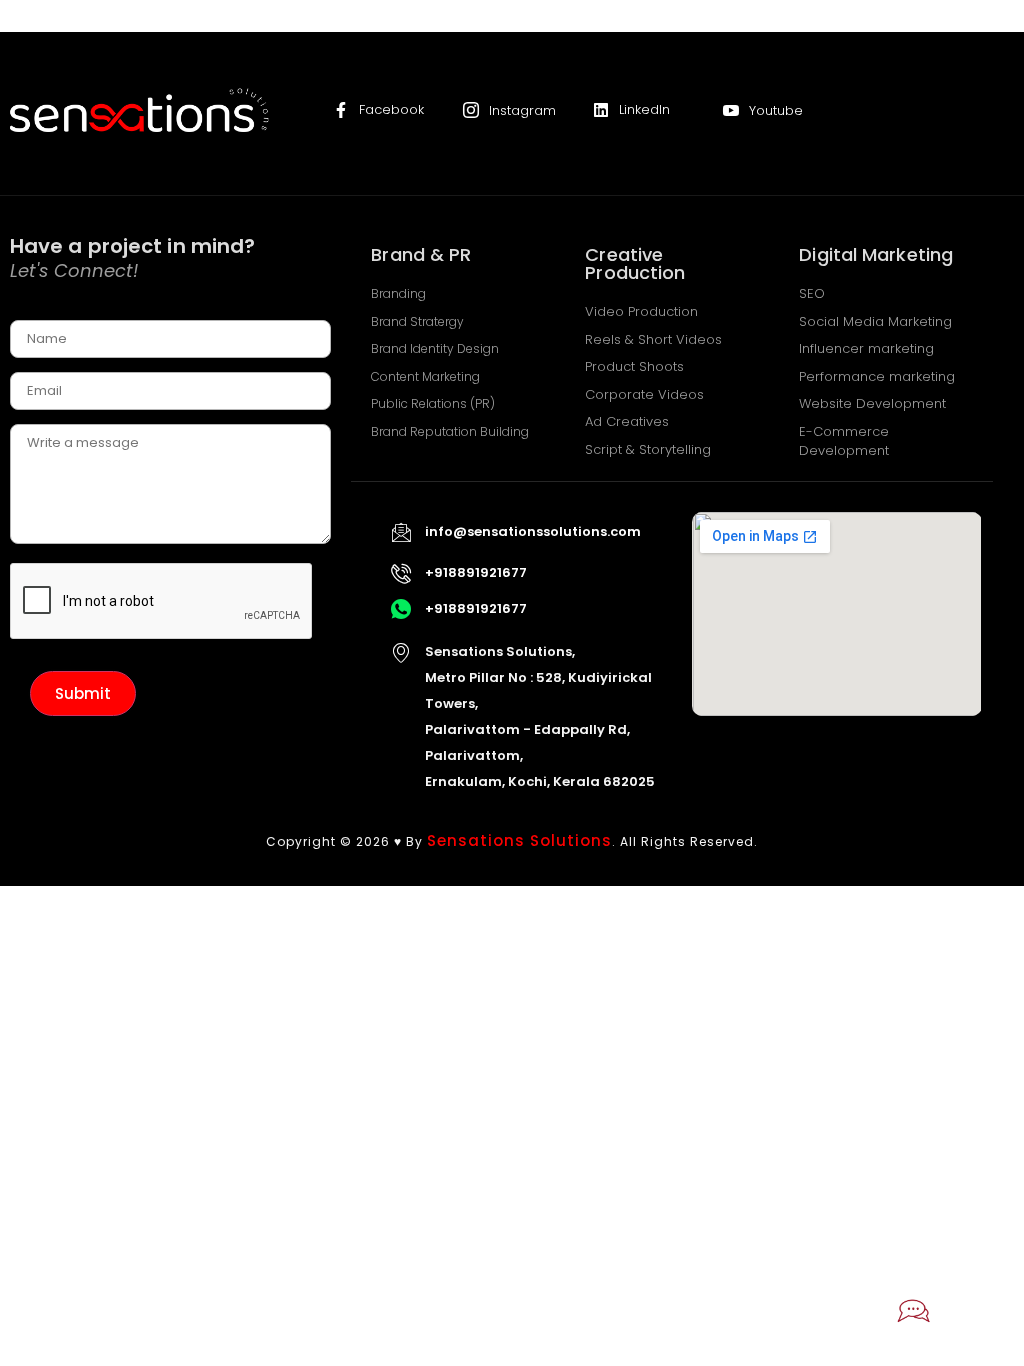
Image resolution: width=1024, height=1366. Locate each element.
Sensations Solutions (519, 840)
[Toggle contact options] (914, 1311)
